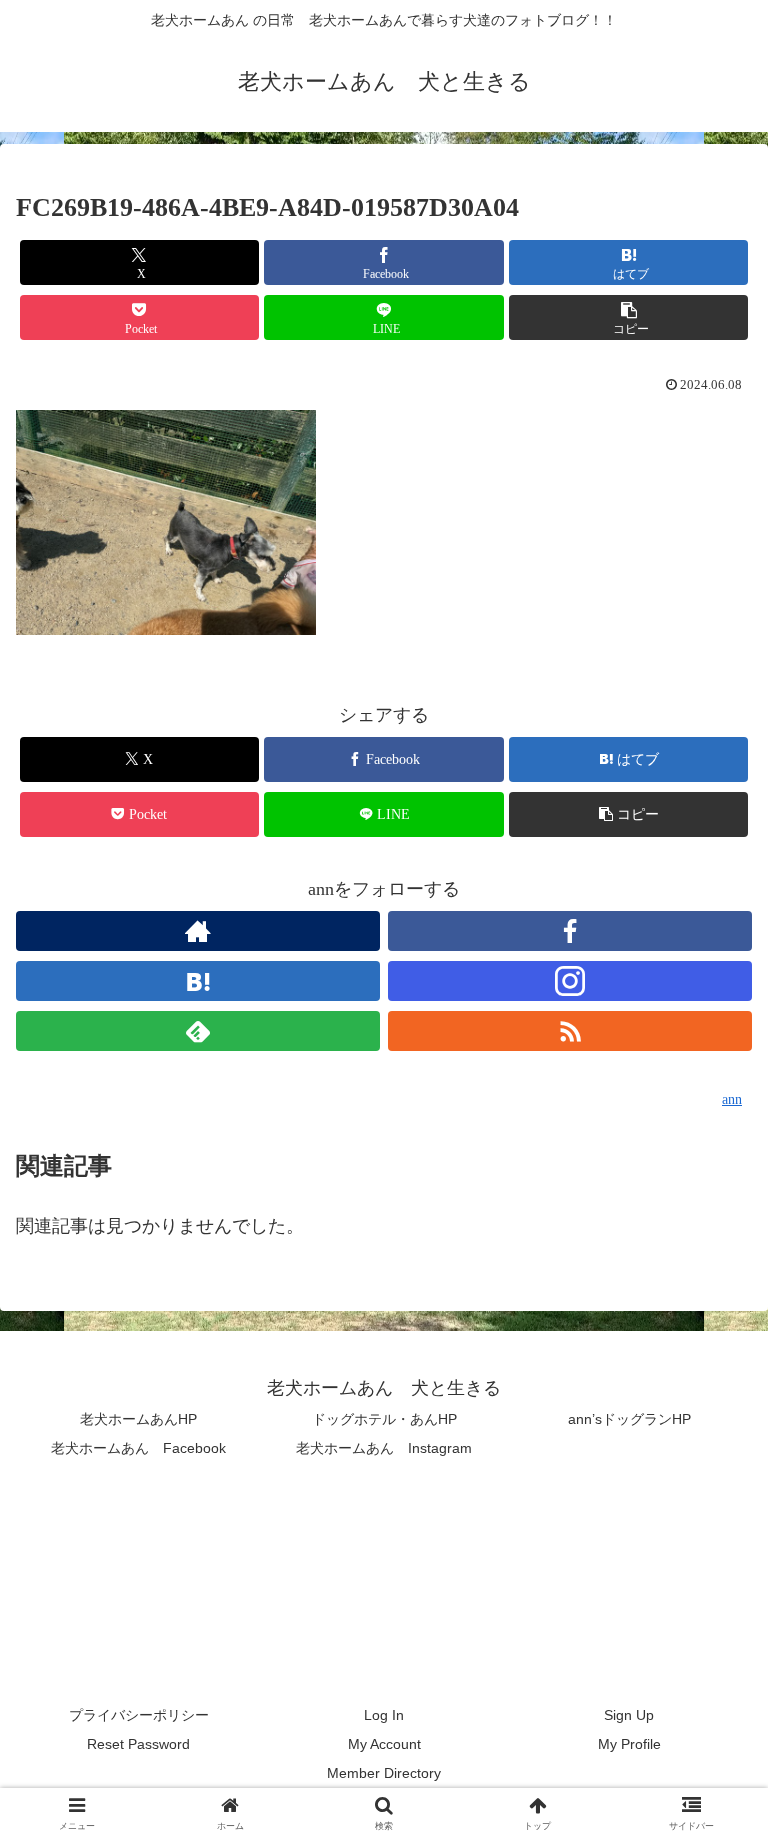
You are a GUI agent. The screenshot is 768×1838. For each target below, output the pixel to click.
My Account (384, 1744)
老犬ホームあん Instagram (384, 1448)
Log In (384, 1715)
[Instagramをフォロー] (570, 981)
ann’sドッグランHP (629, 1419)
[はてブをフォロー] (198, 981)
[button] (628, 317)
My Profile (629, 1744)
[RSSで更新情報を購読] (570, 1031)
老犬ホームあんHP (138, 1419)
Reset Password (138, 1744)
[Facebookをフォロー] (570, 931)
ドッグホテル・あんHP (384, 1419)
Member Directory (384, 1773)
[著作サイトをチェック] (198, 931)
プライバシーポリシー (139, 1715)
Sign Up (629, 1715)
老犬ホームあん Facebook (138, 1448)
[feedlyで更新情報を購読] (198, 1031)
